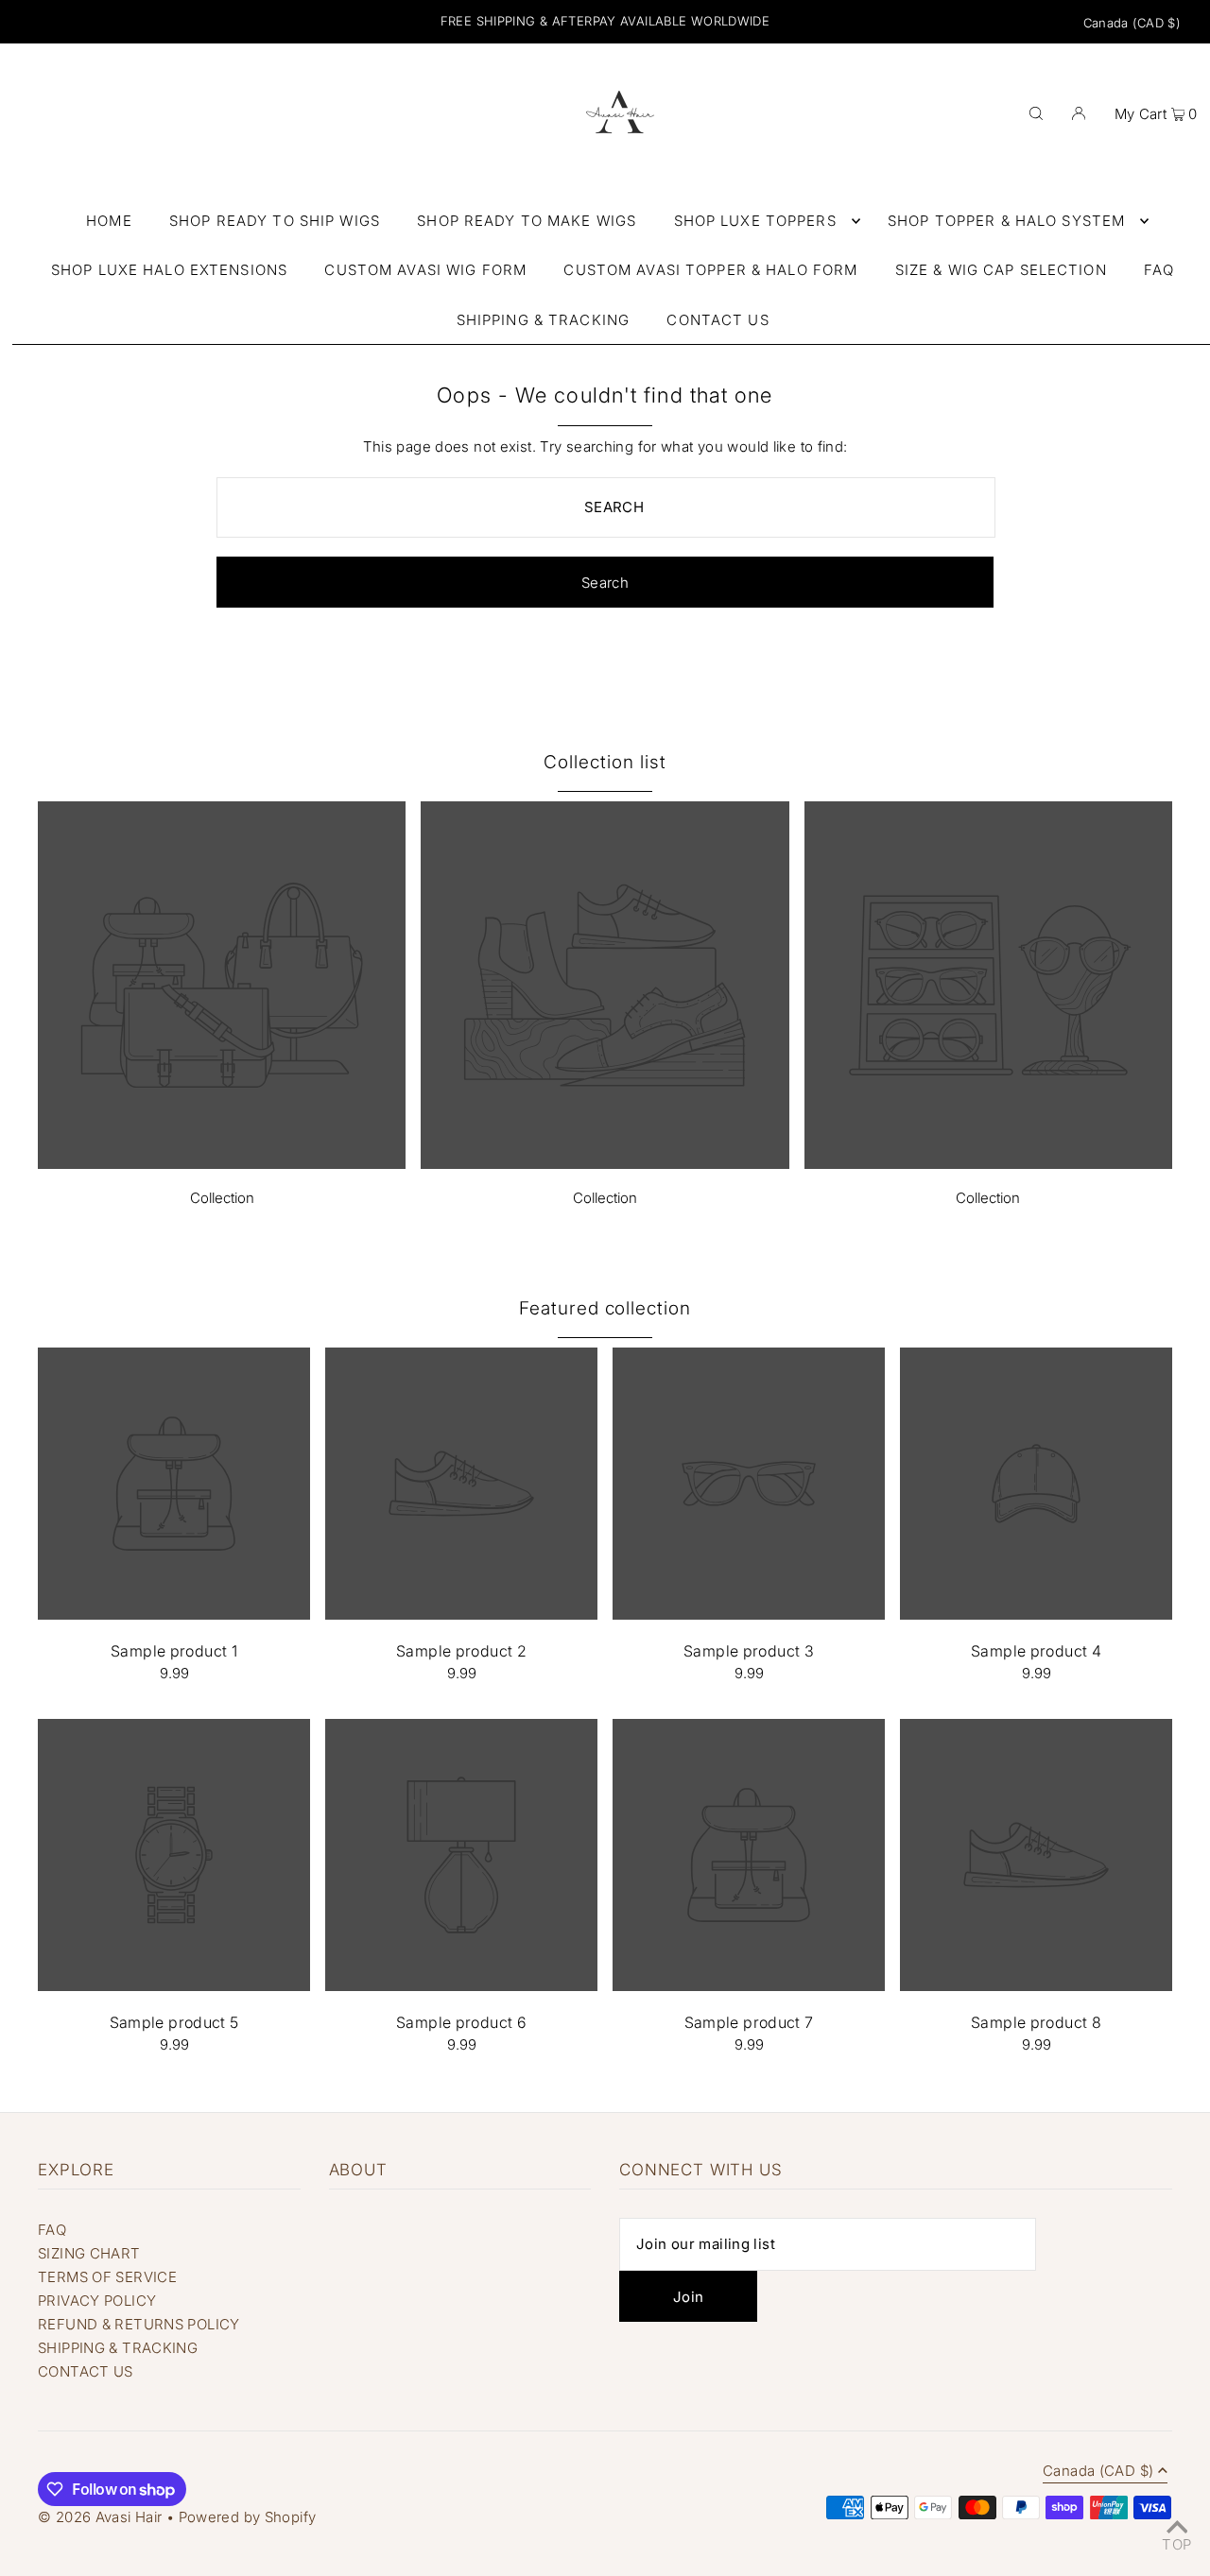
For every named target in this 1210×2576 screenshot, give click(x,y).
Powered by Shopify (248, 2517)
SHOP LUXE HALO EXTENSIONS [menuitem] (169, 270)
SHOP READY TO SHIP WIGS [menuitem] (275, 221)
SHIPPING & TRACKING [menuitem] (543, 320)
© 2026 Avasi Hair (100, 2517)
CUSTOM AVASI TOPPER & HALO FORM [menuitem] (710, 270)
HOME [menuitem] (109, 221)
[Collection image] (222, 1163)
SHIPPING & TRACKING (118, 2348)
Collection (222, 1198)
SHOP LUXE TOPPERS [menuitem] (755, 221)
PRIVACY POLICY (97, 2301)
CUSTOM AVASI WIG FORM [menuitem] (425, 270)
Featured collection (605, 1308)
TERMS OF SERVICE (107, 2277)
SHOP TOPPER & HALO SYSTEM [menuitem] (1006, 221)
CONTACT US (86, 2371)
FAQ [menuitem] (1159, 270)
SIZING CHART (89, 2253)
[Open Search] (1036, 112)
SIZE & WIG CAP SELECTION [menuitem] (1001, 270)
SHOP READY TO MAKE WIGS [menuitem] (527, 221)
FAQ (52, 2230)
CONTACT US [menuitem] (717, 320)
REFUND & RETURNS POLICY (139, 2324)
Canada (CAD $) (1132, 23)
